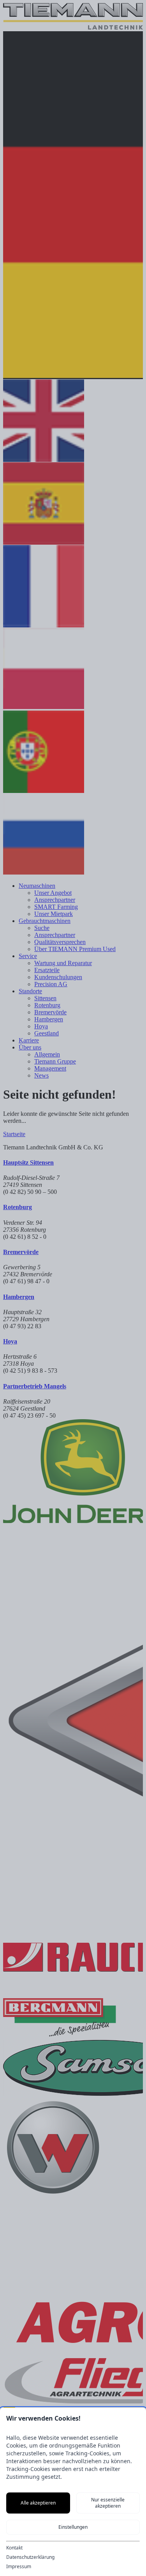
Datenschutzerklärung (30, 2557)
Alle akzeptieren (38, 2503)
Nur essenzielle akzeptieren (108, 2503)
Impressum (19, 2567)
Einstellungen (73, 2527)
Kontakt (14, 2548)
